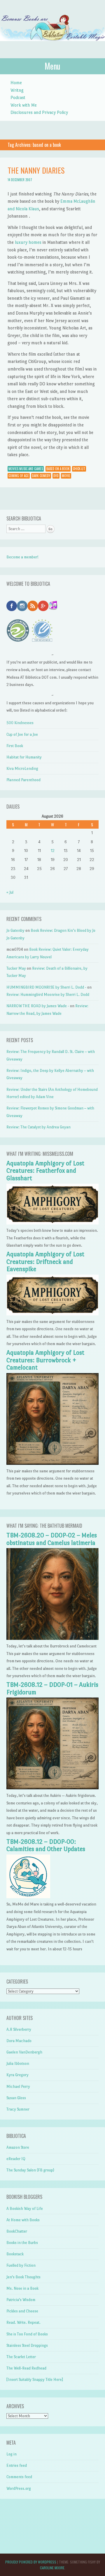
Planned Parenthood (23, 780)
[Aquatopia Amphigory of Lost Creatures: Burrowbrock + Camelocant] (52, 1463)
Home (16, 83)
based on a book (58, 469)
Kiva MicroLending (22, 769)
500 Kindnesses (20, 723)
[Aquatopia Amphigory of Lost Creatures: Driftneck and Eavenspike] (52, 1314)
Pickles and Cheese (22, 2311)
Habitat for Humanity (24, 757)
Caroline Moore (52, 2568)
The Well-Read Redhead (26, 2368)
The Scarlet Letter (21, 2357)
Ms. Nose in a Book (22, 2288)
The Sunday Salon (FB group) (30, 2170)
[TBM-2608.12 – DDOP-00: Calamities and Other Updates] (28, 1897)
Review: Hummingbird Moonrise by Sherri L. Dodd (48, 995)
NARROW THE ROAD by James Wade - (38, 1006)
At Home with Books (23, 2220)
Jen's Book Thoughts (23, 2277)
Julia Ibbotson (18, 2064)
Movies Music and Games (26, 469)
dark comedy (41, 476)
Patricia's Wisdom (21, 2300)
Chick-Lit (79, 469)
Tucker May (16, 968)
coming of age (19, 476)
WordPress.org (19, 2488)
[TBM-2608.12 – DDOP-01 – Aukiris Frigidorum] (52, 1788)
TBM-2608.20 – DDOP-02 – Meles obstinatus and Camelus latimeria (52, 1539)
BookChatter (17, 2231)
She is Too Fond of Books (27, 2334)
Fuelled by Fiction (21, 2265)
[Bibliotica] (52, 47)
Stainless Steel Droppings (27, 2345)
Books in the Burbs (22, 2243)
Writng (17, 90)
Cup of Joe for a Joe (22, 734)
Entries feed (17, 2465)
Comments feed (19, 2477)
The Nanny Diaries (36, 170)
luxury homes (28, 242)
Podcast (18, 97)
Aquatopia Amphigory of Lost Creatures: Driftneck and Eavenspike (45, 1262)
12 (53, 851)
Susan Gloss (16, 2098)
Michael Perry (18, 2087)
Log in (12, 2454)
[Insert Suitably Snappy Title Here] (35, 2380)
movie (66, 476)
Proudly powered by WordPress (31, 2562)
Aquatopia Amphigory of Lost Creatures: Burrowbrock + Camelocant (45, 1360)
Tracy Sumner (18, 2109)
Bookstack (15, 2254)
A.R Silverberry (19, 2029)
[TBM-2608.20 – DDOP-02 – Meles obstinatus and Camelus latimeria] (52, 1639)
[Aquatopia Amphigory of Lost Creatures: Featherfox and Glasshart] (52, 1223)
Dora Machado (19, 2041)
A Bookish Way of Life (25, 2209)
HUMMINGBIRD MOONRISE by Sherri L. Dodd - (46, 987)
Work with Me (24, 105)
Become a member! (22, 557)
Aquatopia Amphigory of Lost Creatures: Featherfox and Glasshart (45, 1171)
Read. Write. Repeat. (23, 2322)
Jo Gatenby (15, 930)
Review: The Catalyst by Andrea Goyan (38, 1127)
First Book (15, 746)
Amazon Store (18, 2147)
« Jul (10, 892)
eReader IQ (16, 2159)
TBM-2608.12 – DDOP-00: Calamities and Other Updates (46, 1845)
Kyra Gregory (17, 2075)
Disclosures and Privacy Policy (39, 112)
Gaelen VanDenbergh (24, 2052)
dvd (56, 476)
